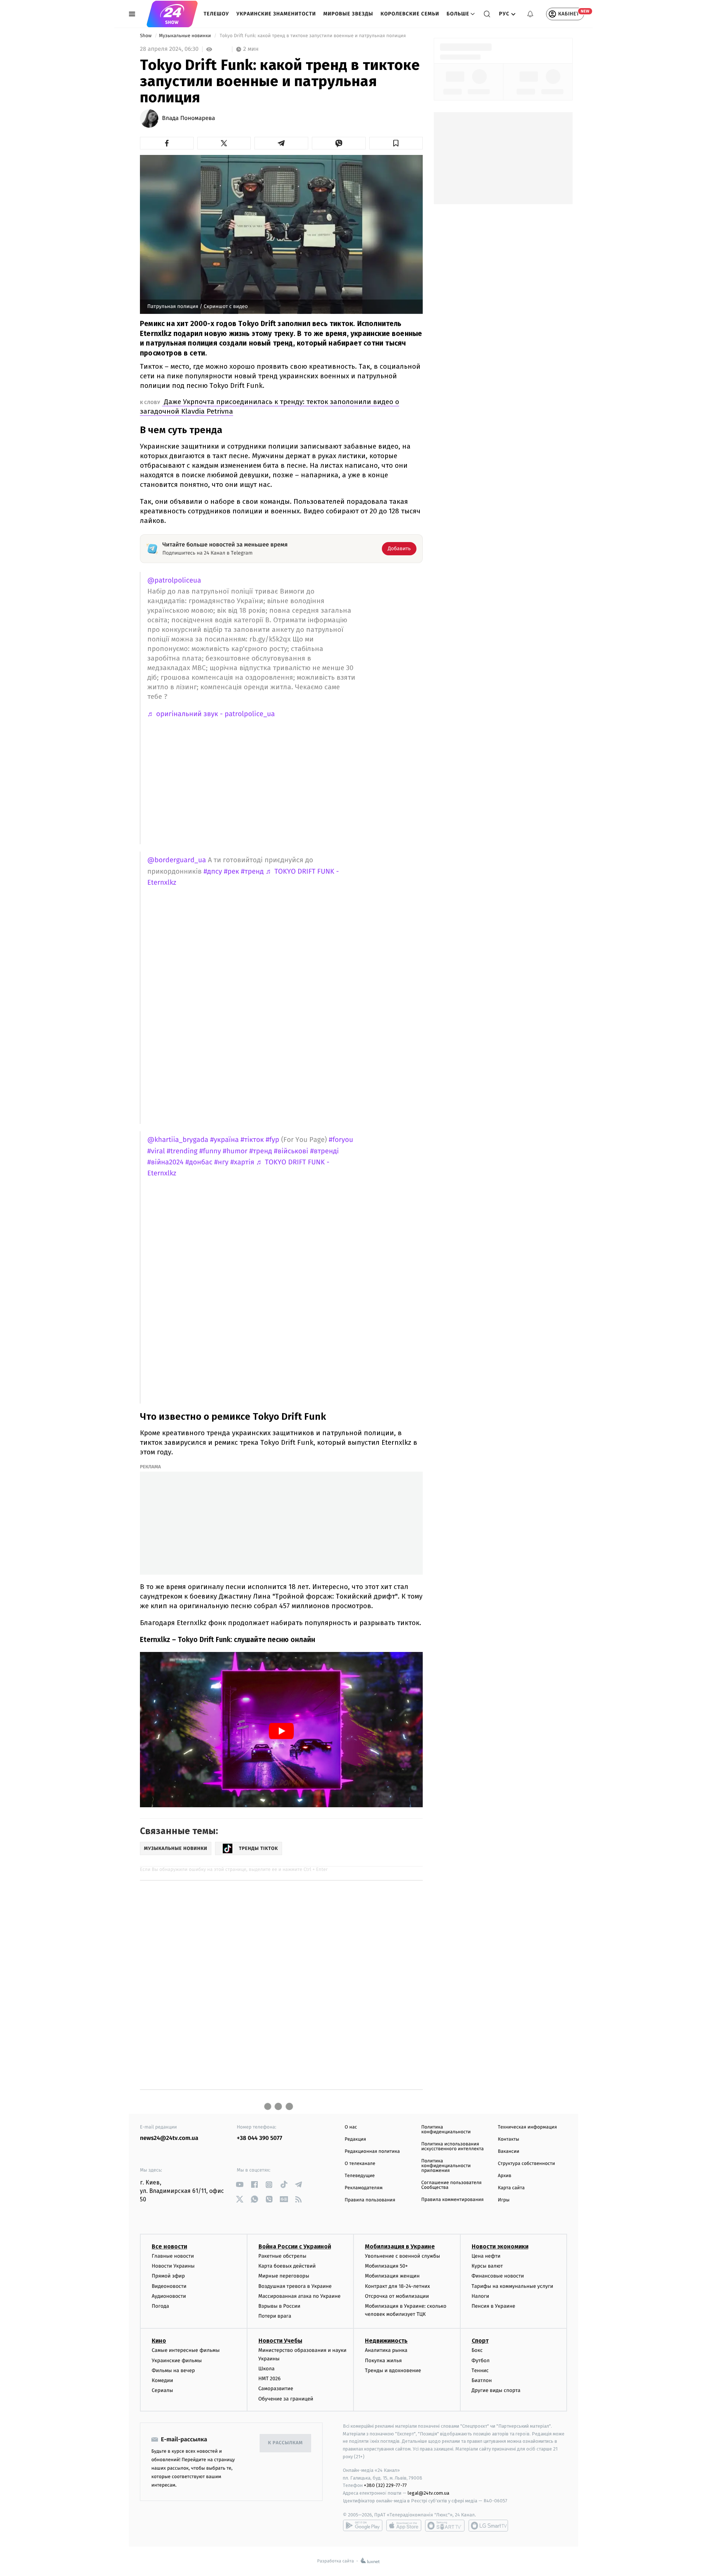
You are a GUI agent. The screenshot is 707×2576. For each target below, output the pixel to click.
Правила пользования (370, 2200)
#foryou (341, 1140)
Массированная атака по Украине (300, 2296)
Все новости (169, 2246)
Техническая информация (527, 2127)
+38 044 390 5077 (259, 2138)
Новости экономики (500, 2246)
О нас (351, 2127)
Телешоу (216, 14)
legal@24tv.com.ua (428, 2493)
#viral (156, 1151)
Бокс (477, 2350)
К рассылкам (285, 2443)
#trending (182, 1151)
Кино (159, 2341)
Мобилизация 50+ (386, 2266)
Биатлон (482, 2380)
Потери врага (275, 2316)
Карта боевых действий (287, 2266)
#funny (210, 1151)
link (240, 2185)
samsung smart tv (488, 2526)
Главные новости (173, 2256)
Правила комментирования (452, 2200)
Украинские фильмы (177, 2361)
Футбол (481, 2361)
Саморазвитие (276, 2389)
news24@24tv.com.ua (169, 2138)
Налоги (481, 2296)
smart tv (445, 2526)
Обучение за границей (286, 2399)
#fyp (273, 1140)
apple (404, 2526)
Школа (267, 2369)
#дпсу (213, 872)
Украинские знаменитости (276, 14)
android (363, 2526)
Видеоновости (169, 2286)
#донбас (199, 1162)
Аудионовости (169, 2296)
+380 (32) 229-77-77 (385, 2485)
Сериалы (162, 2390)
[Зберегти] (396, 143)
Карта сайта (511, 2188)
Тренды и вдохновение (393, 2370)
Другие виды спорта (496, 2390)
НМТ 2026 (270, 2379)
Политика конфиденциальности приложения (446, 2166)
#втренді (324, 1151)
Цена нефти (486, 2256)
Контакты (509, 2139)
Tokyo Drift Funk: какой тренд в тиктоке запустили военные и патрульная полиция (313, 36)
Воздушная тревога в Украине (295, 2286)
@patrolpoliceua (174, 581)
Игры (504, 2200)
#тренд (252, 872)
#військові (291, 1151)
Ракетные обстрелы (282, 2256)
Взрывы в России (279, 2306)
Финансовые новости (498, 2276)
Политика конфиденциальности (446, 2130)
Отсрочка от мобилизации (397, 2296)
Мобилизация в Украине (400, 2246)
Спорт (480, 2341)
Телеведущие (360, 2176)
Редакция (355, 2139)
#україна (225, 1140)
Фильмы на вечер (173, 2370)
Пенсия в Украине (494, 2306)
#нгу (221, 1162)
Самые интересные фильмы (186, 2350)
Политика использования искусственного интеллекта (453, 2147)
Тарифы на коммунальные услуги (513, 2286)
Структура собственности (526, 2164)
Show (146, 36)
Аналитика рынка (386, 2350)
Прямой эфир (168, 2276)
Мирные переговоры (284, 2276)
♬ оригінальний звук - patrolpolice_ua (211, 714)
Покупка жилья (383, 2361)
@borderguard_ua (177, 860)
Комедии (162, 2380)
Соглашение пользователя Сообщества (451, 2185)
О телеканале (360, 2164)
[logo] (172, 14)
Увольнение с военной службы (402, 2256)
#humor (235, 1151)
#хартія (242, 1162)
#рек (231, 872)
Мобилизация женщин (392, 2276)
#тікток (252, 1140)
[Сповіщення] (530, 14)
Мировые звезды (348, 14)
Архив (505, 2176)
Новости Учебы (280, 2341)
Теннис (480, 2370)
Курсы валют (487, 2266)
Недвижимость (386, 2341)
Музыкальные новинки (186, 36)
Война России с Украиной (295, 2246)
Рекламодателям (364, 2188)
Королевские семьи (410, 14)
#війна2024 (165, 1162)
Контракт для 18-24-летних (398, 2286)
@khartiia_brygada (178, 1140)
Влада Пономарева (189, 118)
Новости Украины (173, 2266)
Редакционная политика (372, 2152)
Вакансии (509, 2152)
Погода (160, 2306)
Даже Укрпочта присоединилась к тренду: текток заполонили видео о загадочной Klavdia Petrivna (270, 406)
